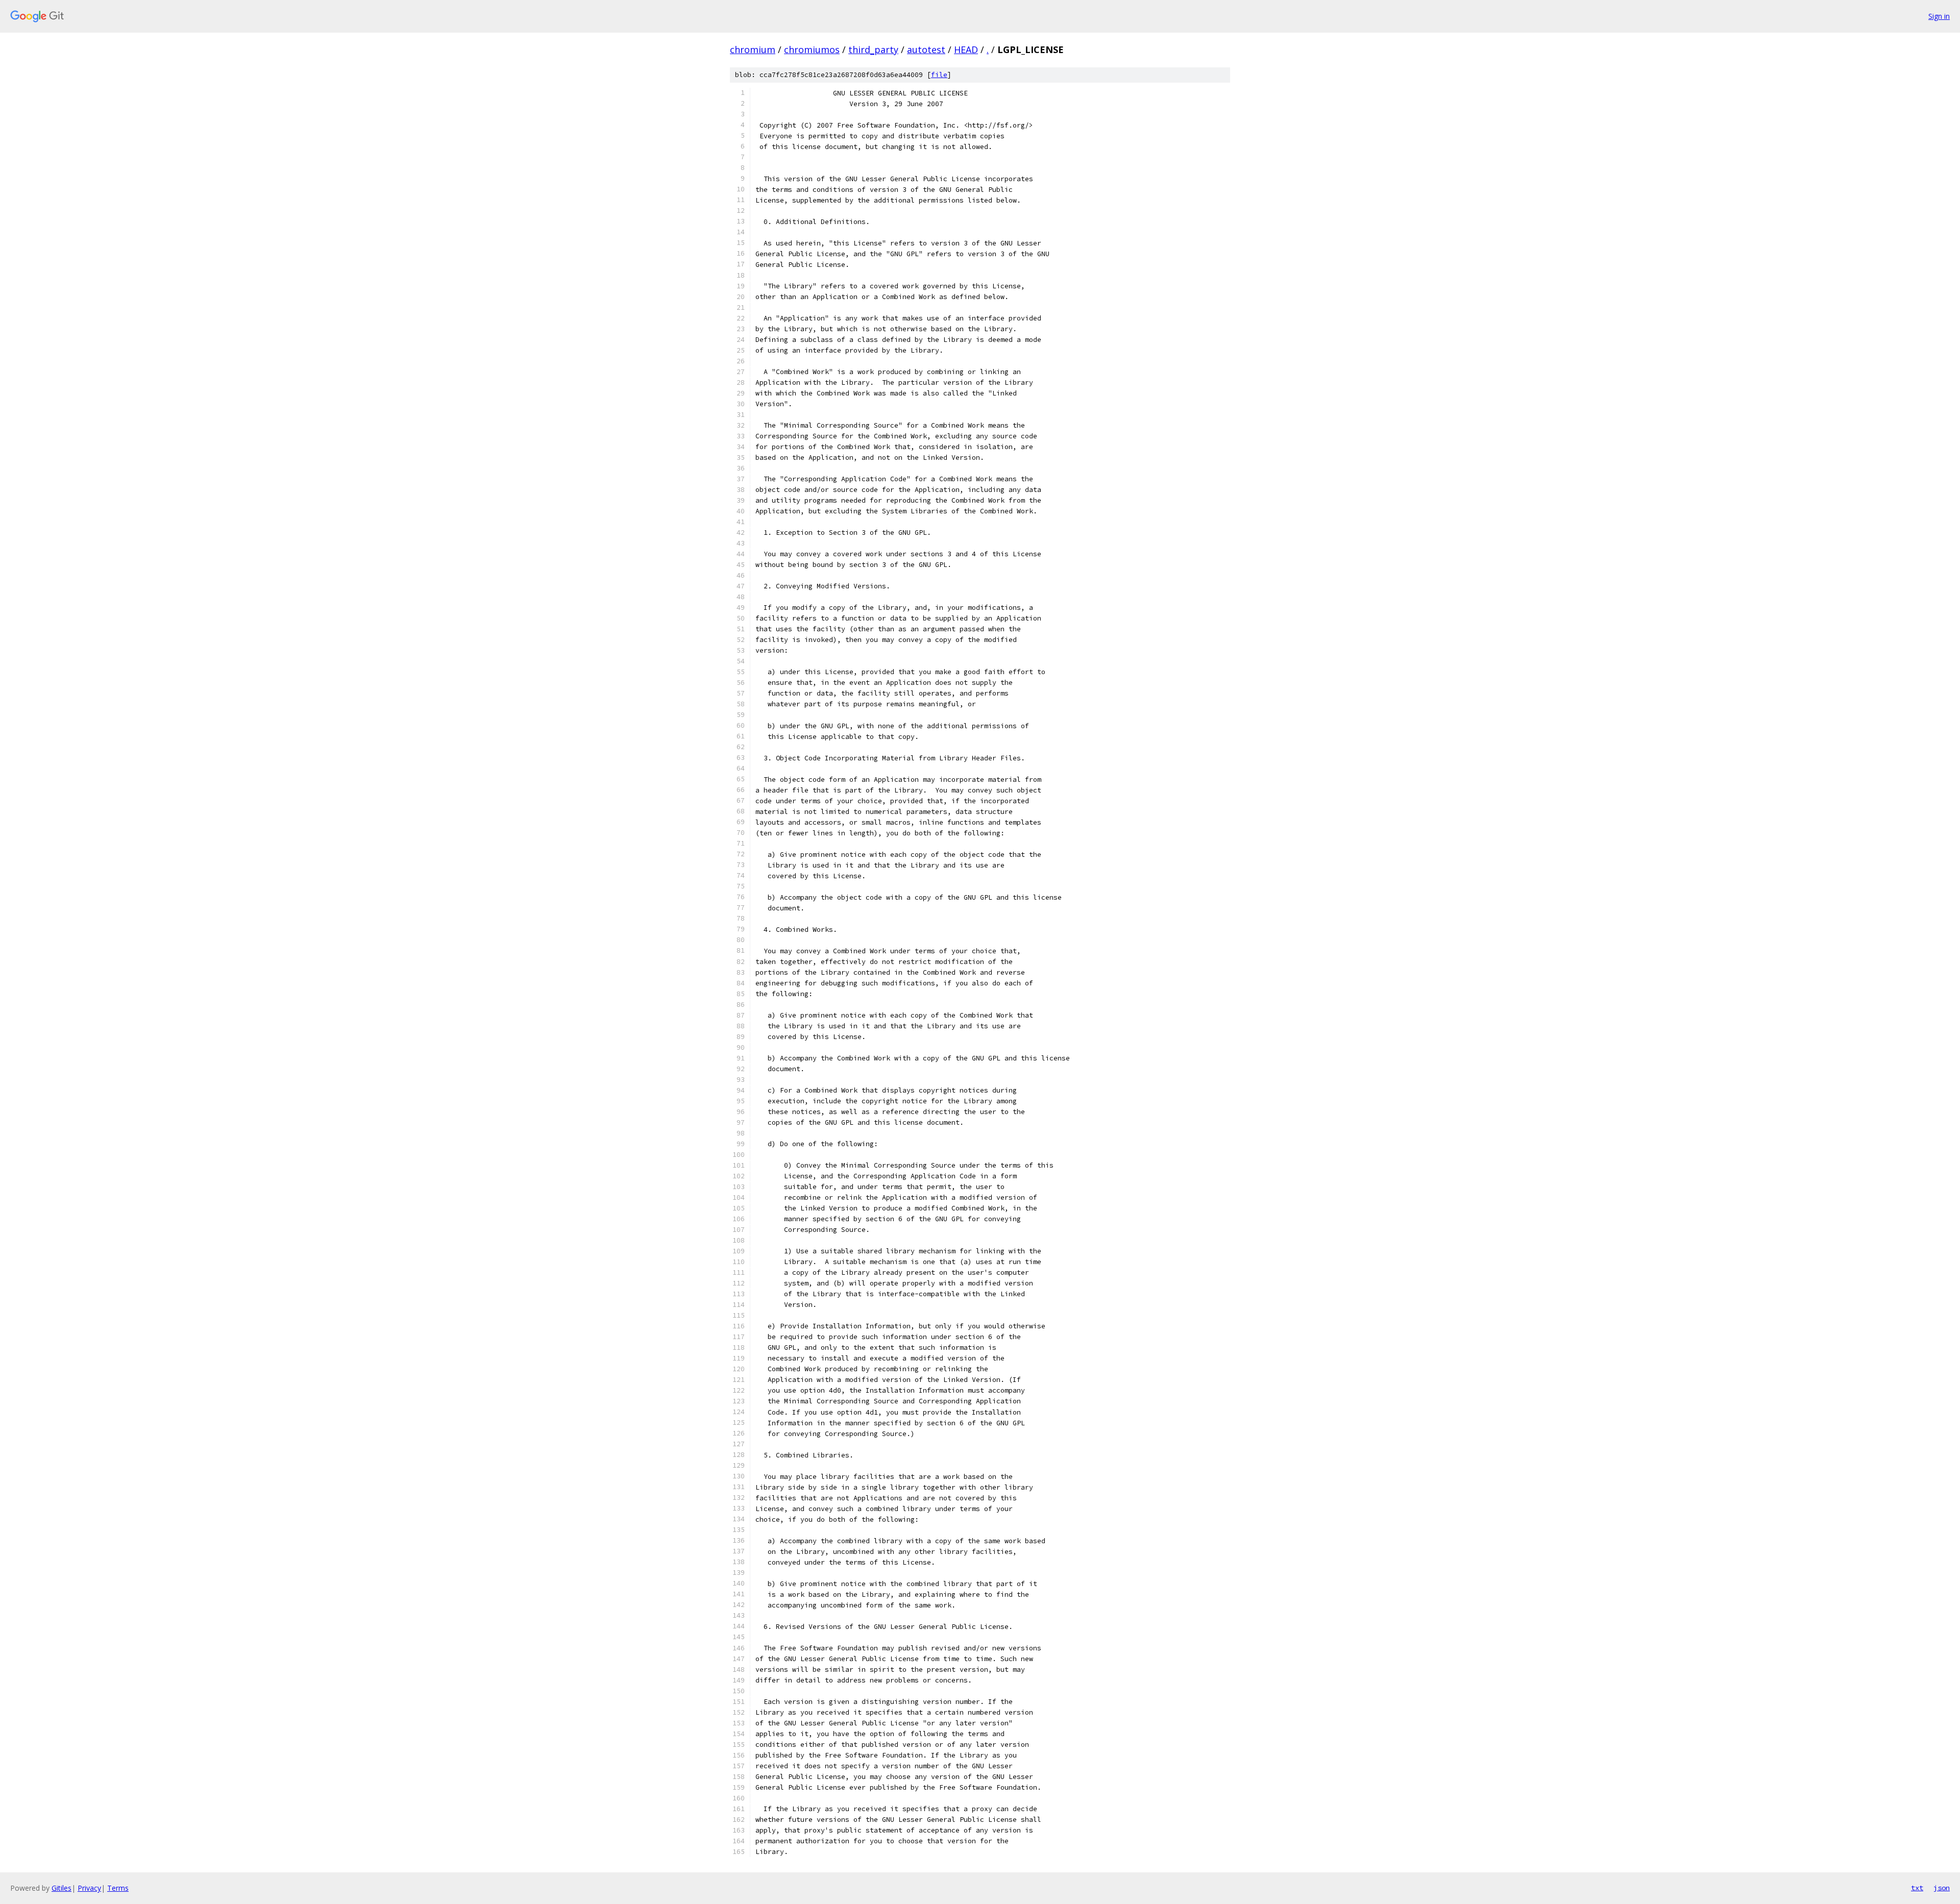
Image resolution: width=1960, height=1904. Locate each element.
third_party (873, 50)
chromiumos (812, 50)
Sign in (1939, 16)
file (939, 75)
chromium (753, 50)
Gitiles (62, 1888)
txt (1917, 1888)
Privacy (89, 1888)
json (1942, 1888)
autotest (926, 50)
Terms (118, 1888)
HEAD (966, 50)
